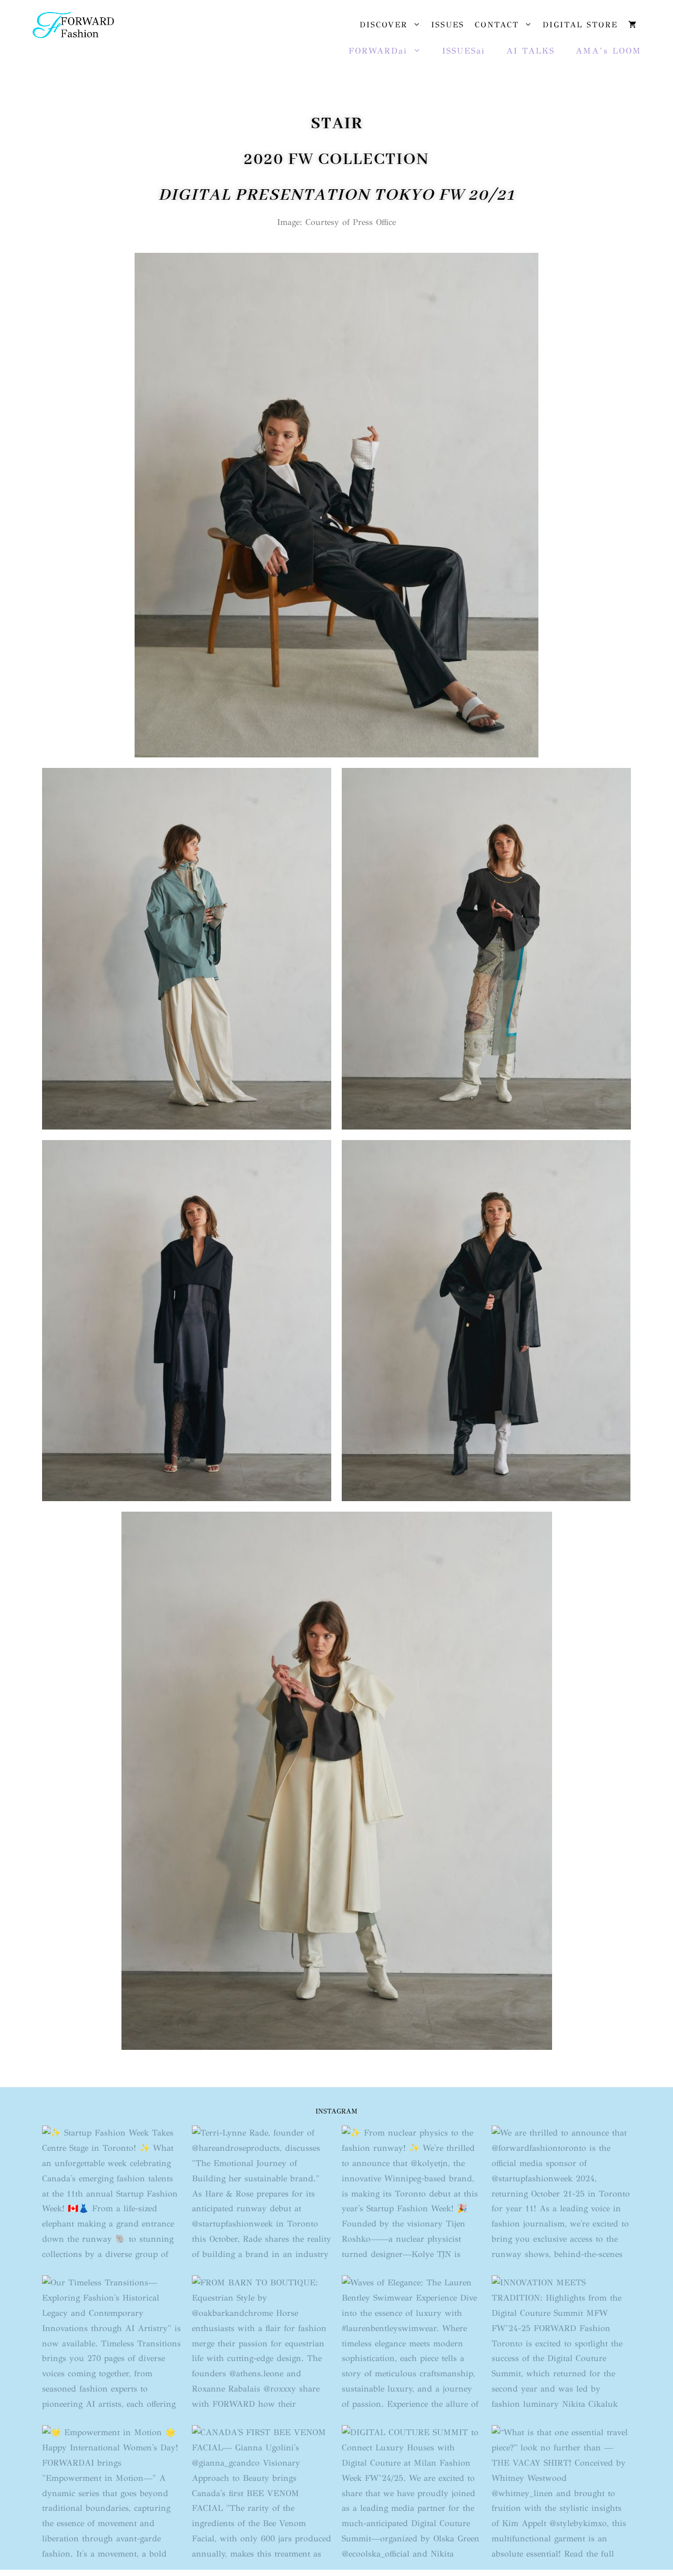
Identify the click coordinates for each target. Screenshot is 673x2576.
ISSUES (448, 25)
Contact (497, 25)
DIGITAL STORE (580, 25)
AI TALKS (531, 51)
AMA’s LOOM (609, 51)
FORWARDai (378, 51)
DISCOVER (384, 25)
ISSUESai (464, 51)
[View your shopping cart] (632, 25)
